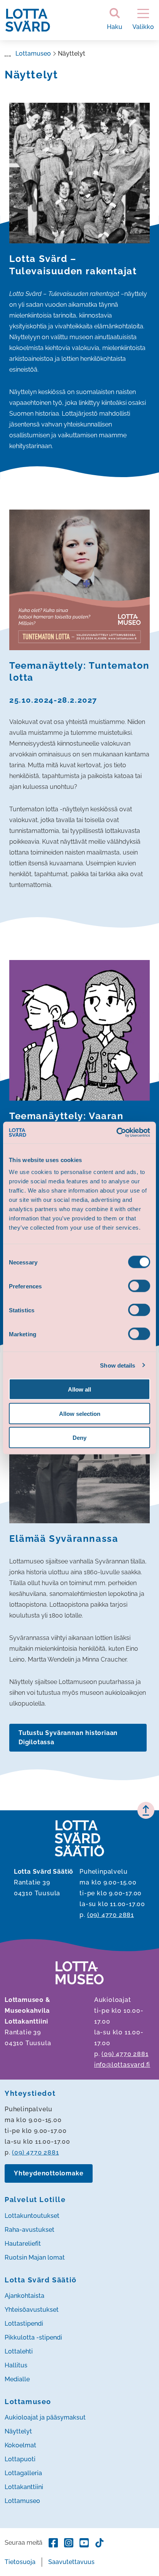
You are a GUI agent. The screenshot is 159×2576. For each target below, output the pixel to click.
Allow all (79, 1389)
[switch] (139, 1286)
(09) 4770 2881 (111, 1915)
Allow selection (80, 1413)
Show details (118, 1365)
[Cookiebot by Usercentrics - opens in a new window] (116, 1133)
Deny (79, 1438)
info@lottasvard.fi (122, 2065)
